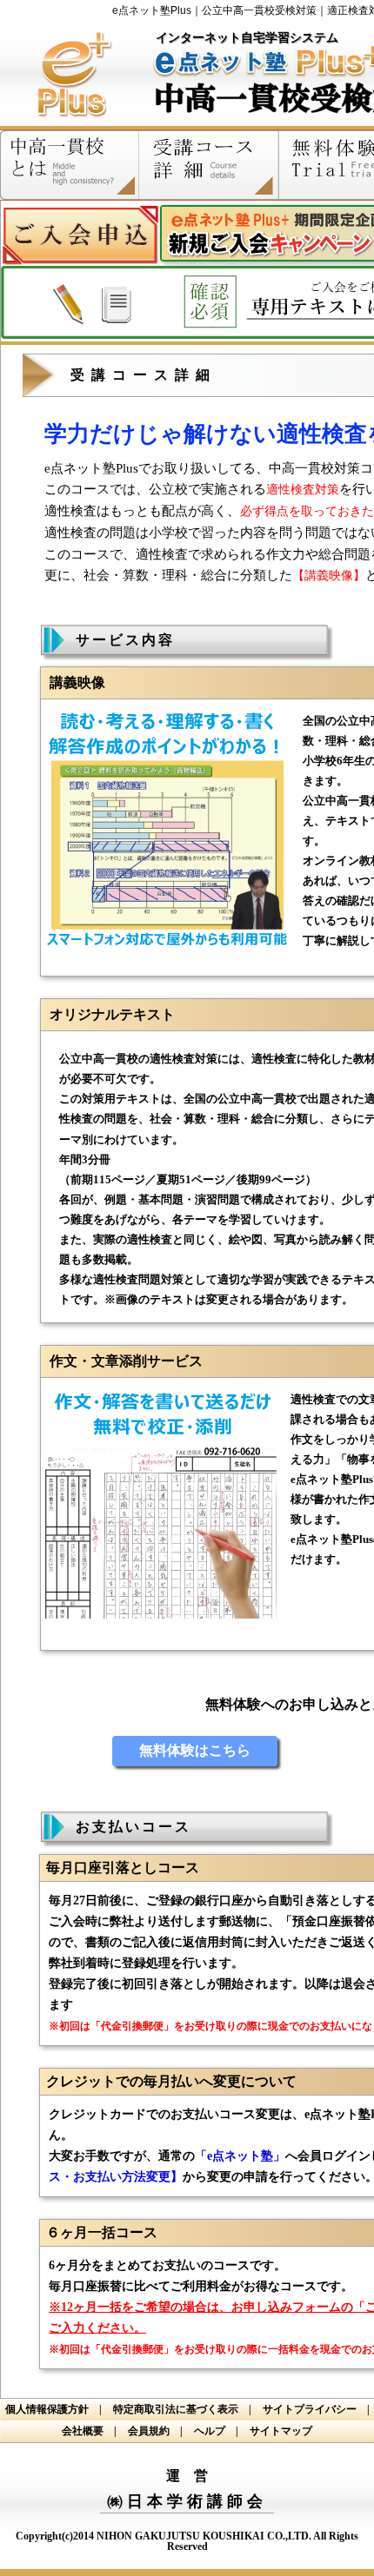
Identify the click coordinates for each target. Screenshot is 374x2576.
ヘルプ (215, 2431)
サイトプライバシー (315, 2409)
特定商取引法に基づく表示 (181, 2409)
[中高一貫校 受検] (72, 125)
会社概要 (88, 2431)
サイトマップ (281, 2431)
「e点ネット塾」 (240, 2156)
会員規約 (154, 2431)
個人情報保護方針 (52, 2409)
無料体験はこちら (195, 1750)
